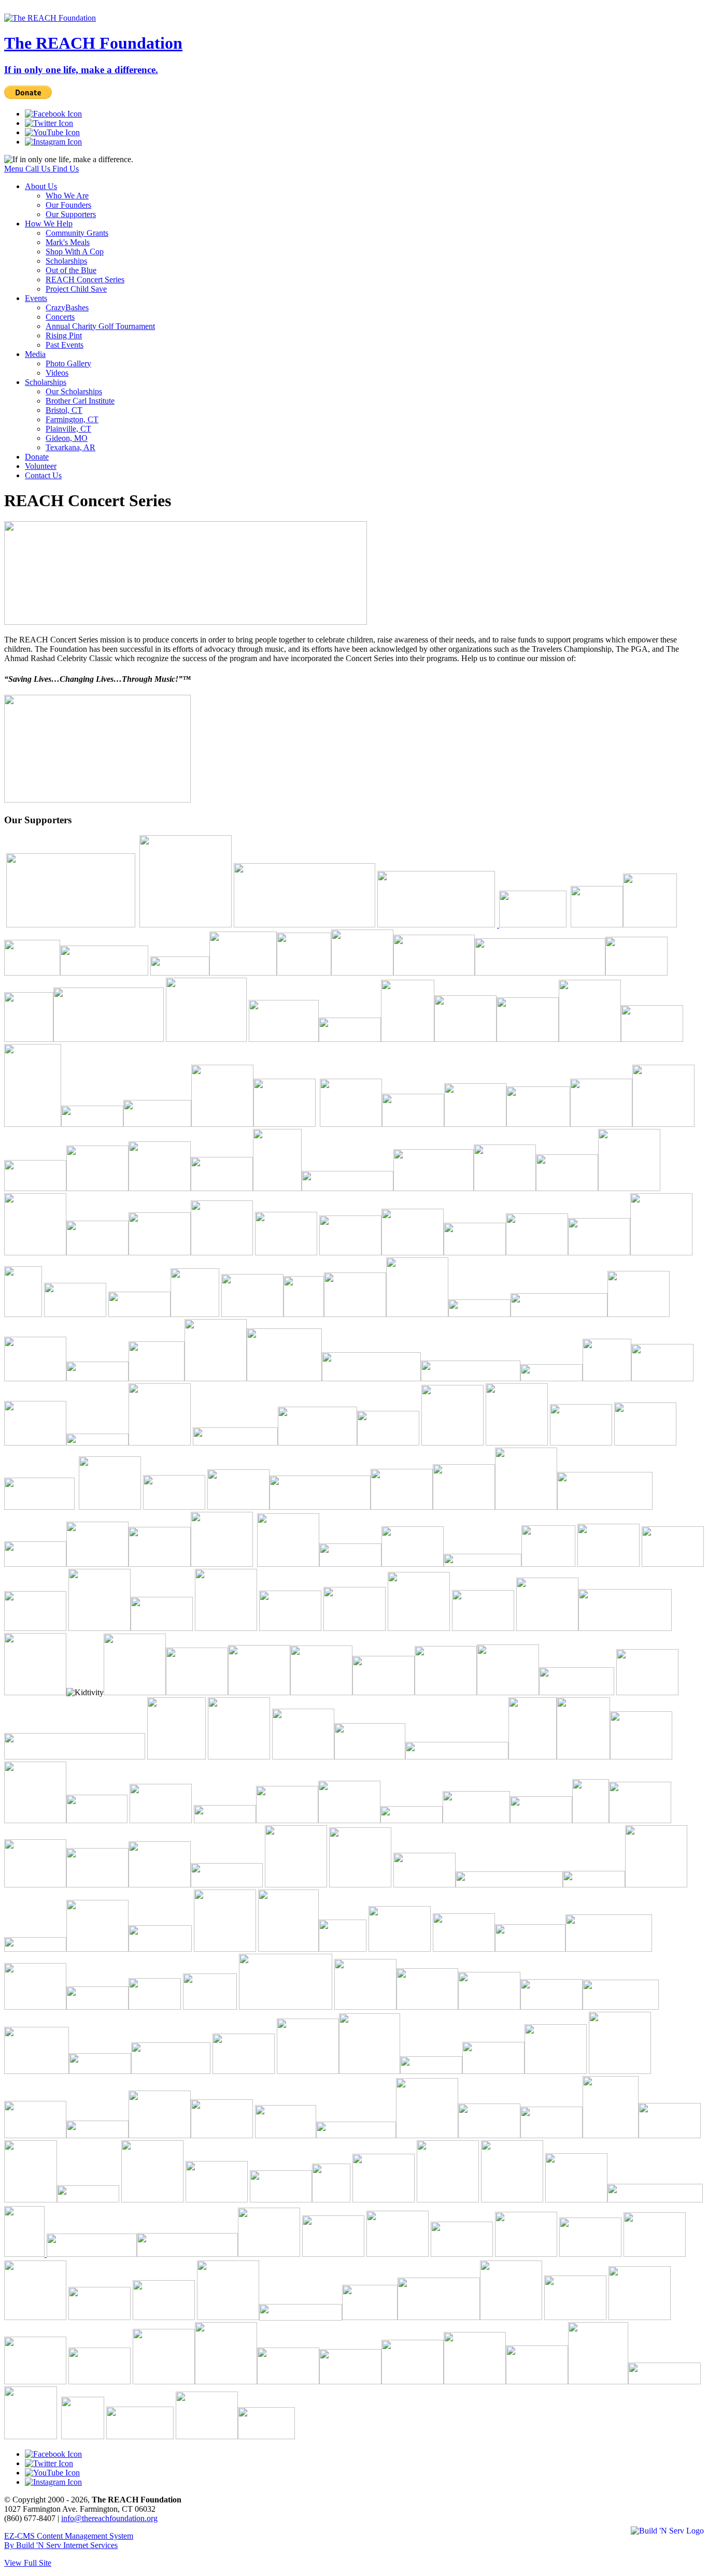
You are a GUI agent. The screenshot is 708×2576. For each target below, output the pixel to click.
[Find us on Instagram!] (53, 142)
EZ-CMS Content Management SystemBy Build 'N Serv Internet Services (69, 2541)
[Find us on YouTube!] (52, 132)
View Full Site (28, 2563)
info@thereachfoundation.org (109, 2518)
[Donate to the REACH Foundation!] (97, 800)
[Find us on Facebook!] (53, 114)
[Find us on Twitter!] (49, 123)
